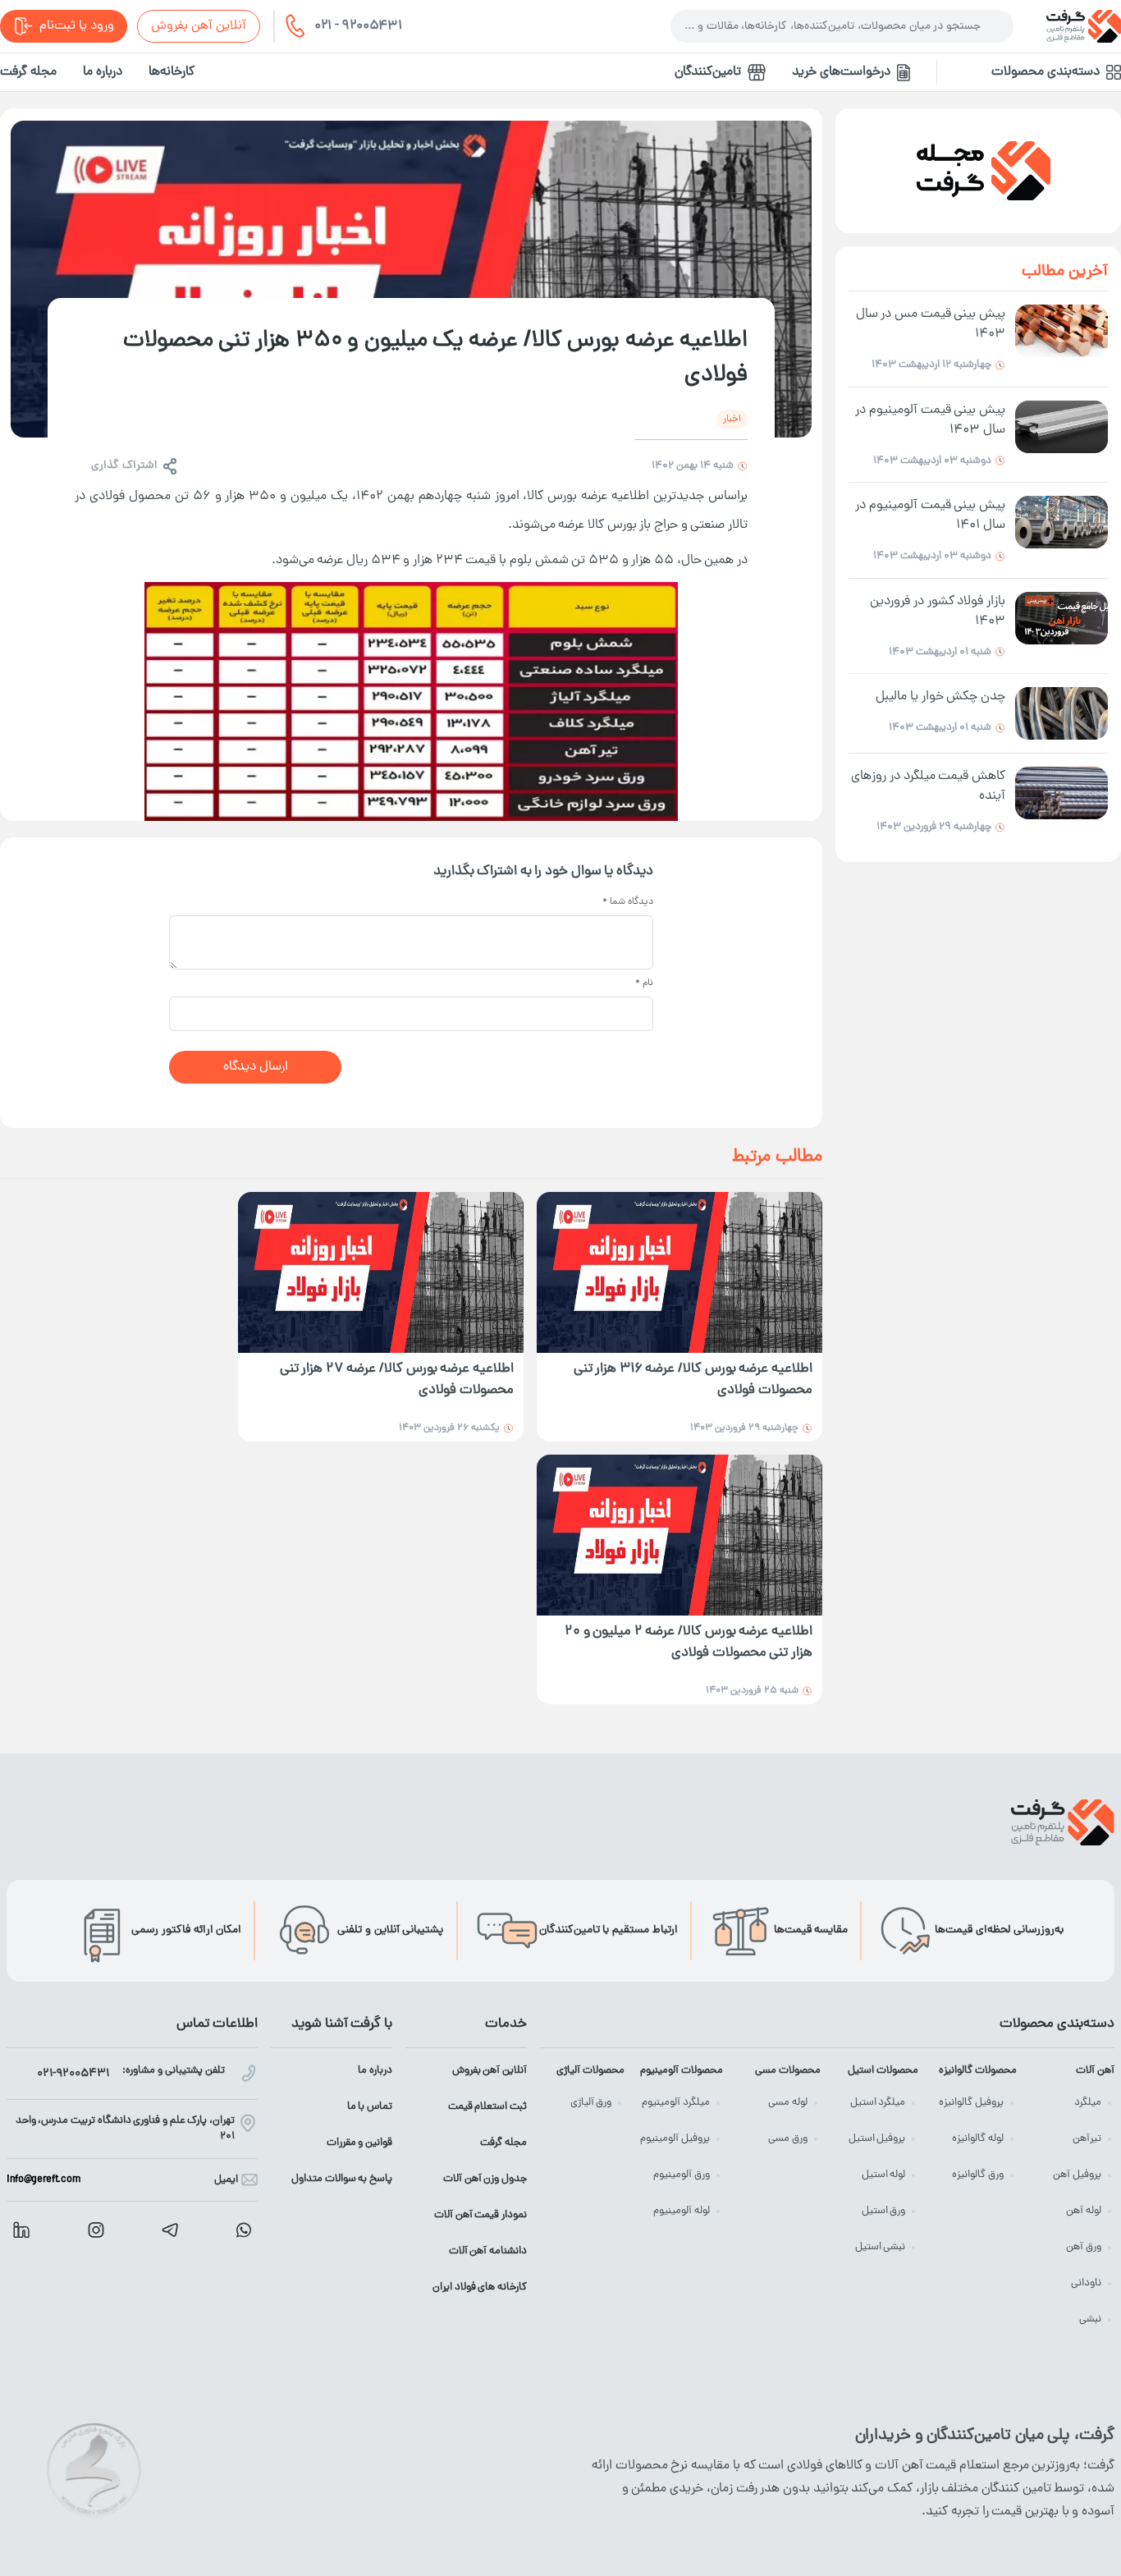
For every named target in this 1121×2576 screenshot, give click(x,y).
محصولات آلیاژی (590, 2071)
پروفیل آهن (1077, 2175)
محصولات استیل (883, 2071)
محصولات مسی (788, 2071)
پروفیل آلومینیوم (675, 2139)
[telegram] (170, 2230)
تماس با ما (370, 2107)
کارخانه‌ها (172, 72)
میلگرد (1088, 2103)
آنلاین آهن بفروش (199, 26)
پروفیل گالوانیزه (971, 2103)
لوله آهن (1084, 2211)
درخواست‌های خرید (841, 72)
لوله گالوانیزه (978, 2139)
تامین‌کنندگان (708, 72)
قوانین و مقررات (359, 2143)
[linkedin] (21, 2230)
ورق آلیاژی (591, 2103)
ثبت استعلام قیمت (487, 2107)
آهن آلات (1095, 2071)
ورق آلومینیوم (682, 2175)
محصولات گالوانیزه (977, 2071)
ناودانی (1086, 2283)
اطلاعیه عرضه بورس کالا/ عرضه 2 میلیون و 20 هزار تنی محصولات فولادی (689, 1643)
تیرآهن (1087, 2139)
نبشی (1090, 2319)
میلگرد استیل (878, 2103)
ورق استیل (884, 2211)
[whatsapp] (244, 2230)
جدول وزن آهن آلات (485, 2179)
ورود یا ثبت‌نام (77, 26)
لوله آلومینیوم (682, 2211)
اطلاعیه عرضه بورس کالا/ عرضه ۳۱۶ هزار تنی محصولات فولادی (693, 1380)
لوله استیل (884, 2175)
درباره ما (103, 72)
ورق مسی (788, 2139)
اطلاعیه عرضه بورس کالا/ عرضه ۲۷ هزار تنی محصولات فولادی (397, 1380)
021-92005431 (73, 2074)
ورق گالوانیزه (978, 2175)
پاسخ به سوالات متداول (342, 2179)
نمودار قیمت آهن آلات (480, 2215)
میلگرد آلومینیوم (676, 2103)
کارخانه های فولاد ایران (480, 2287)
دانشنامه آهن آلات (488, 2251)
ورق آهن (1084, 2247)
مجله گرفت (28, 72)
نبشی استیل (881, 2247)
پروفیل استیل (877, 2139)
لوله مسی (788, 2103)
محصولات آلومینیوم (681, 2071)
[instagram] (96, 2230)
